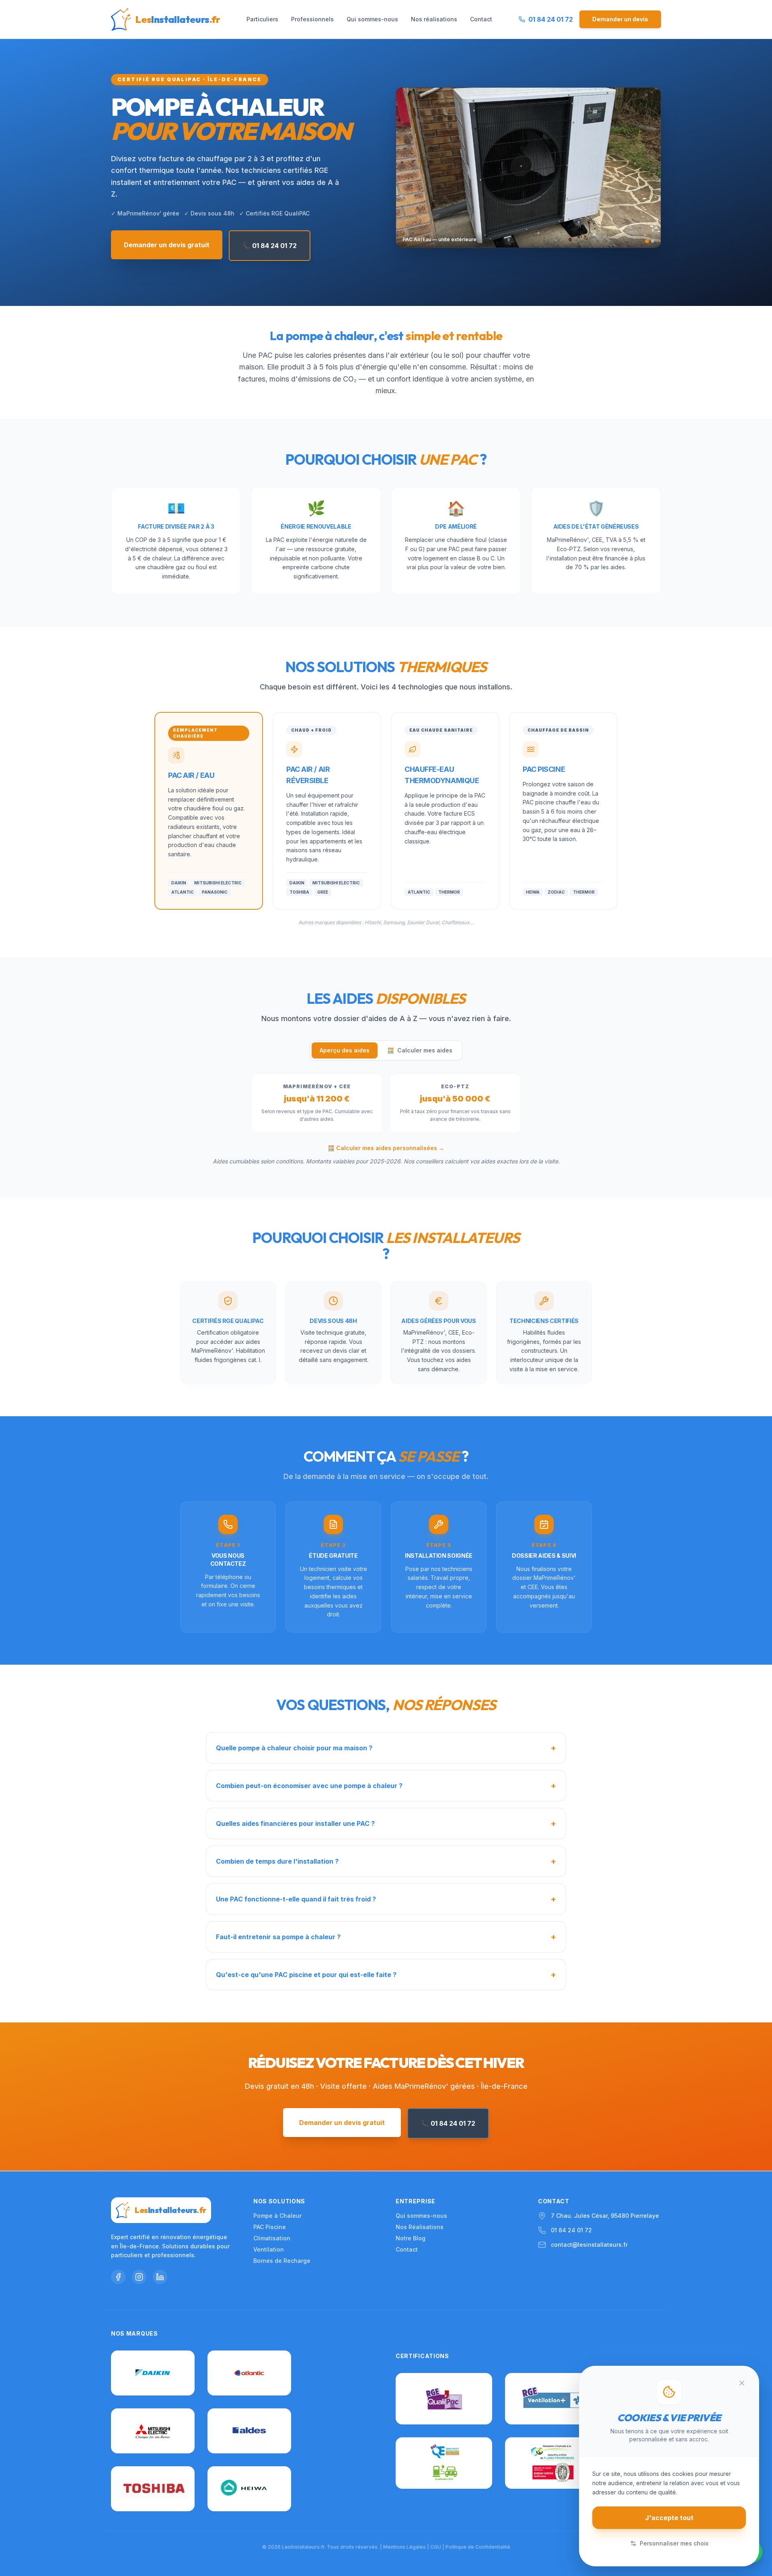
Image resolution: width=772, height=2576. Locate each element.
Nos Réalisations (420, 2227)
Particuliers (262, 19)
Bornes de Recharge (282, 2261)
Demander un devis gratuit (167, 245)
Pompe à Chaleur (277, 2216)
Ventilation (269, 2249)
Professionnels (312, 19)
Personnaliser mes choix (674, 2543)
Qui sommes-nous (372, 19)
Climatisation (272, 2238)
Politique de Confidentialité (478, 2547)
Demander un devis (620, 19)
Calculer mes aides (420, 1050)
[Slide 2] (653, 241)
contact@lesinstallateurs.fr (589, 2245)
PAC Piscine (270, 2227)
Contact (481, 19)
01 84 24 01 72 (571, 2230)
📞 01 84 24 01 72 (270, 246)
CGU (436, 2547)
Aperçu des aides (345, 1050)
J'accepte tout (669, 2518)
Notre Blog (411, 2238)
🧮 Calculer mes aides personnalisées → (386, 1148)
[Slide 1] (647, 241)
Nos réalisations (434, 19)
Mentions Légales (404, 2547)
